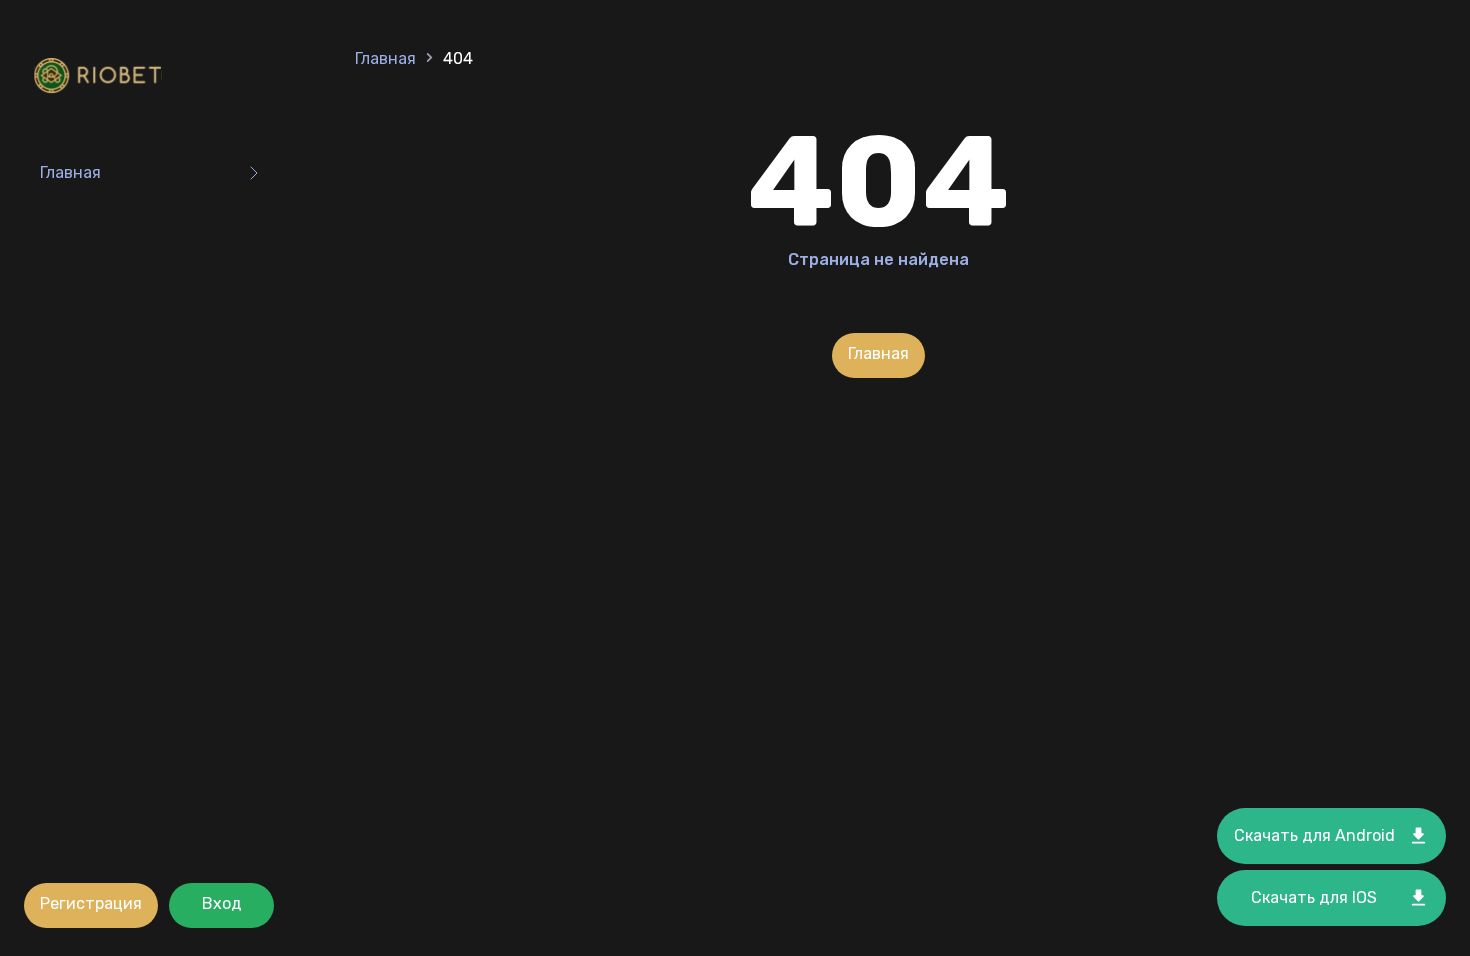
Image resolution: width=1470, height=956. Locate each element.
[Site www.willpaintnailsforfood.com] (102, 77)
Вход (222, 903)
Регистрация (91, 903)
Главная (70, 172)
